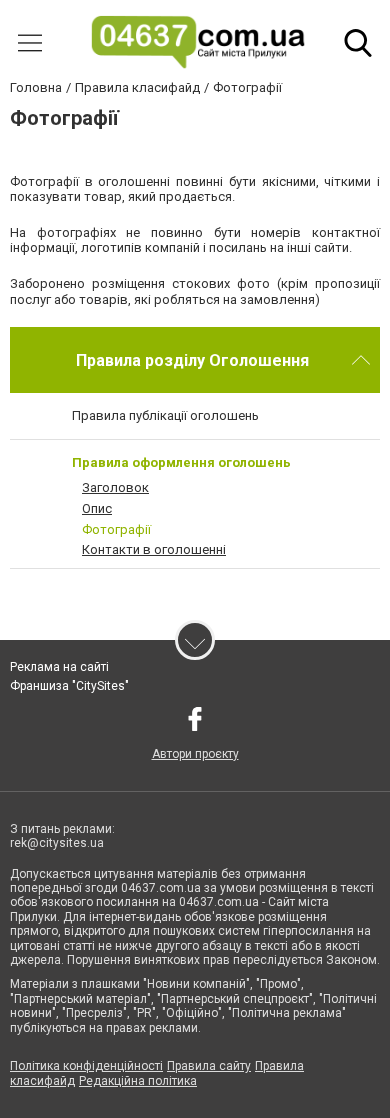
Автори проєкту (195, 754)
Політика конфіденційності (86, 1066)
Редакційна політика (138, 1081)
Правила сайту (209, 1066)
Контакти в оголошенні (154, 549)
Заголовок (115, 487)
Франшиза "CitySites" (69, 686)
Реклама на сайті (59, 667)
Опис (97, 508)
